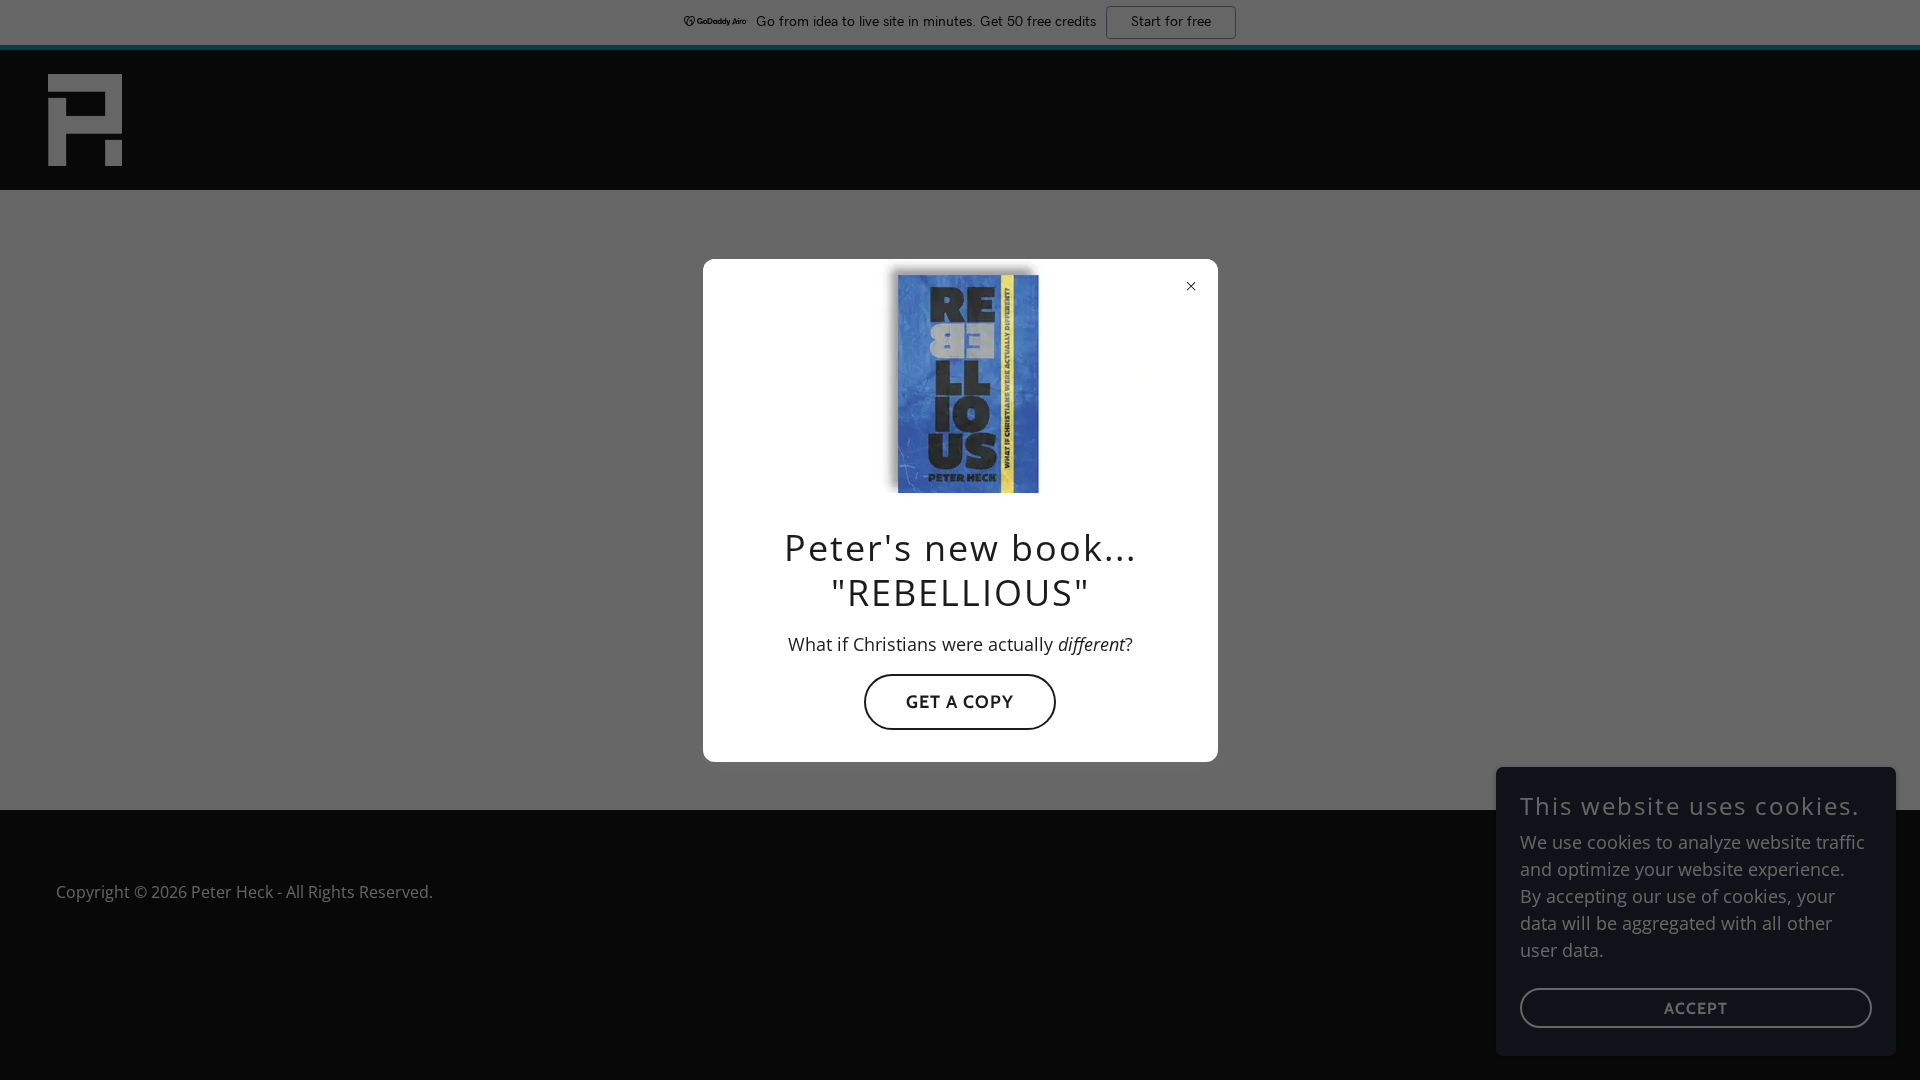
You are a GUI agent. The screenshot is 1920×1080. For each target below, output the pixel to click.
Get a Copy (960, 702)
